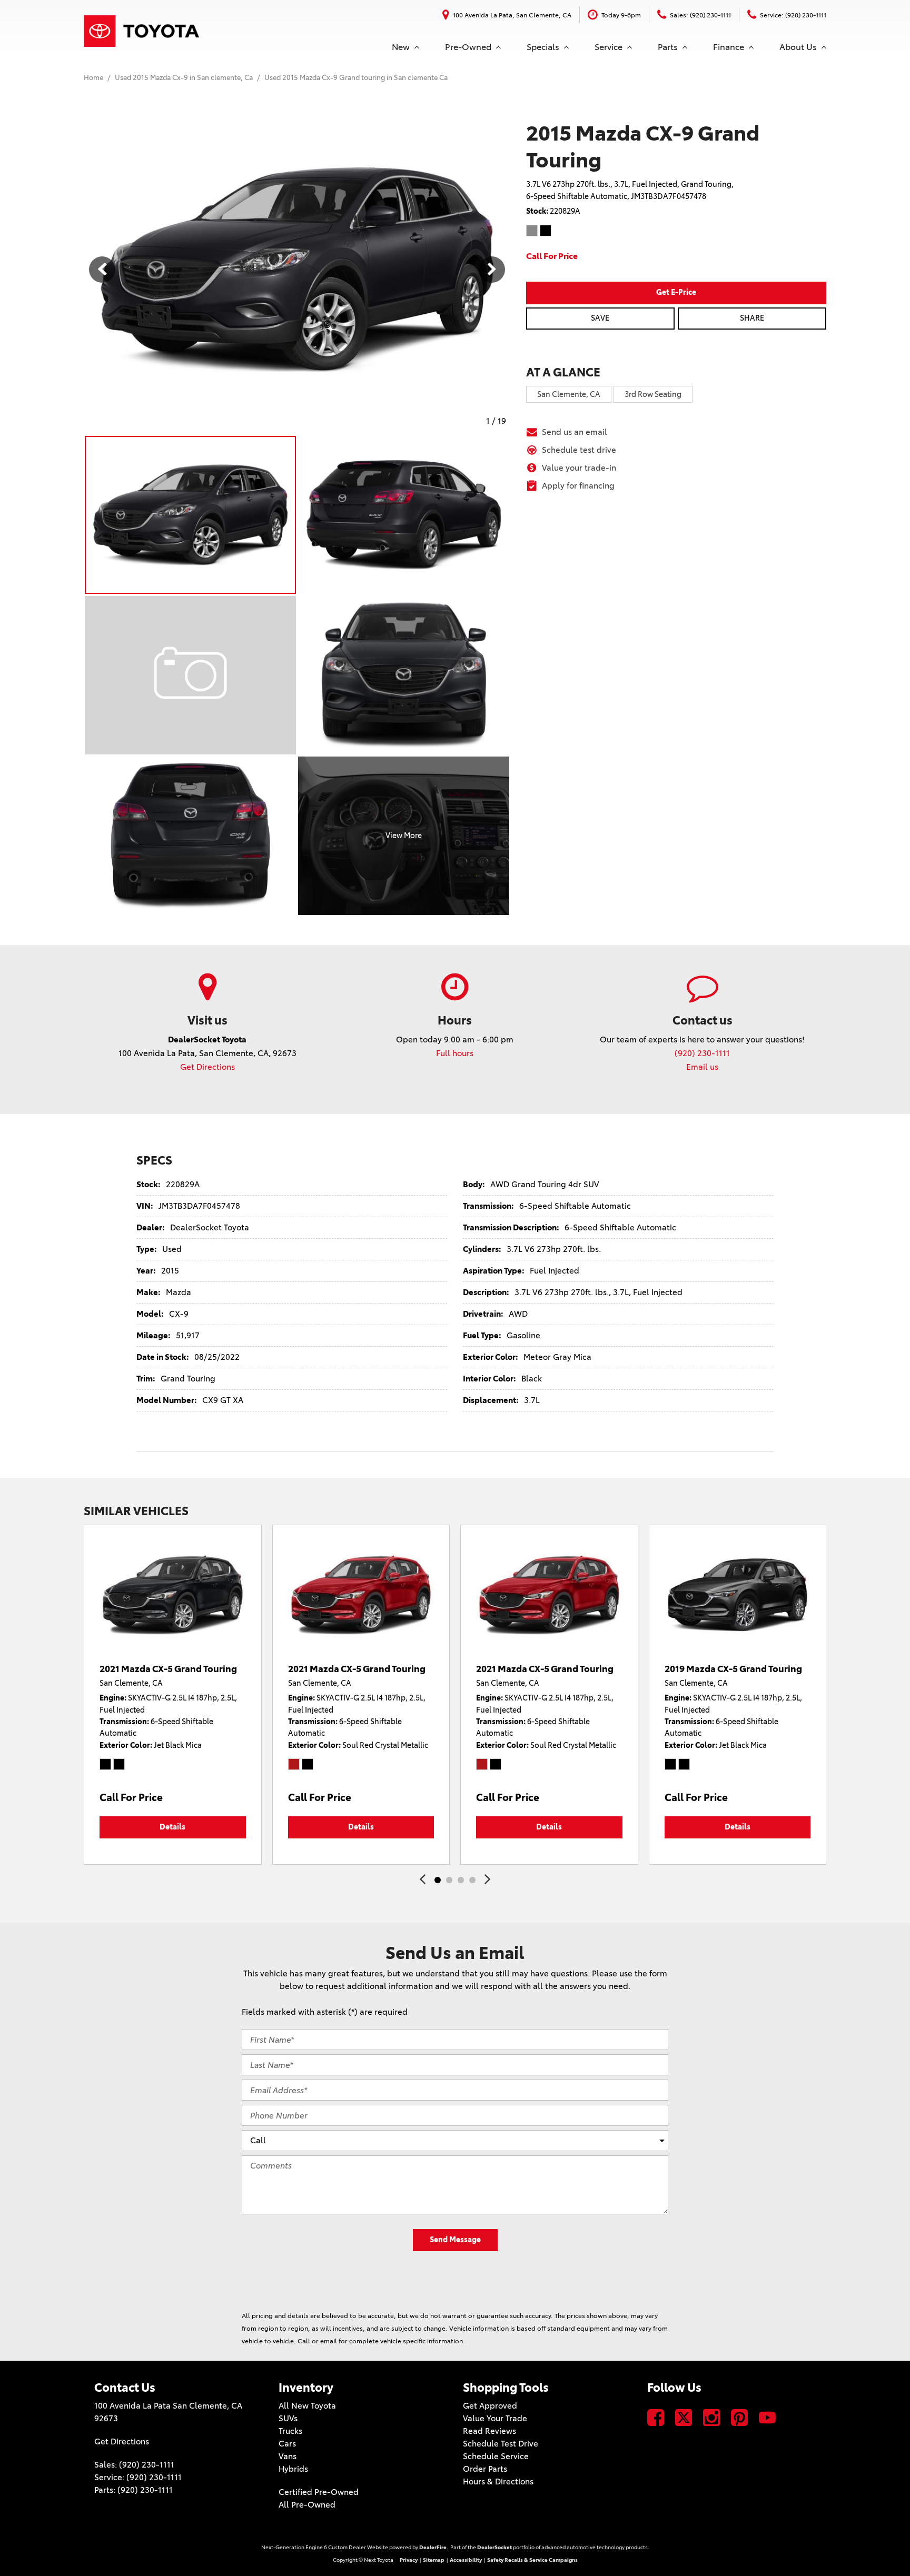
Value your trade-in (579, 468)
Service (609, 47)
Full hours (455, 1053)
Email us (702, 1067)
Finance (729, 47)
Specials (543, 47)
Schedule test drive (579, 450)
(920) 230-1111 (702, 1053)
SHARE (752, 318)
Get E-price (676, 292)
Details (172, 1827)
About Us (798, 47)
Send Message (455, 2240)
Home (94, 77)
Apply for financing (578, 486)
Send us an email (575, 432)
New (401, 47)
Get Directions (207, 1067)
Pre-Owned (468, 47)
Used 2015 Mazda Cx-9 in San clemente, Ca (185, 77)
